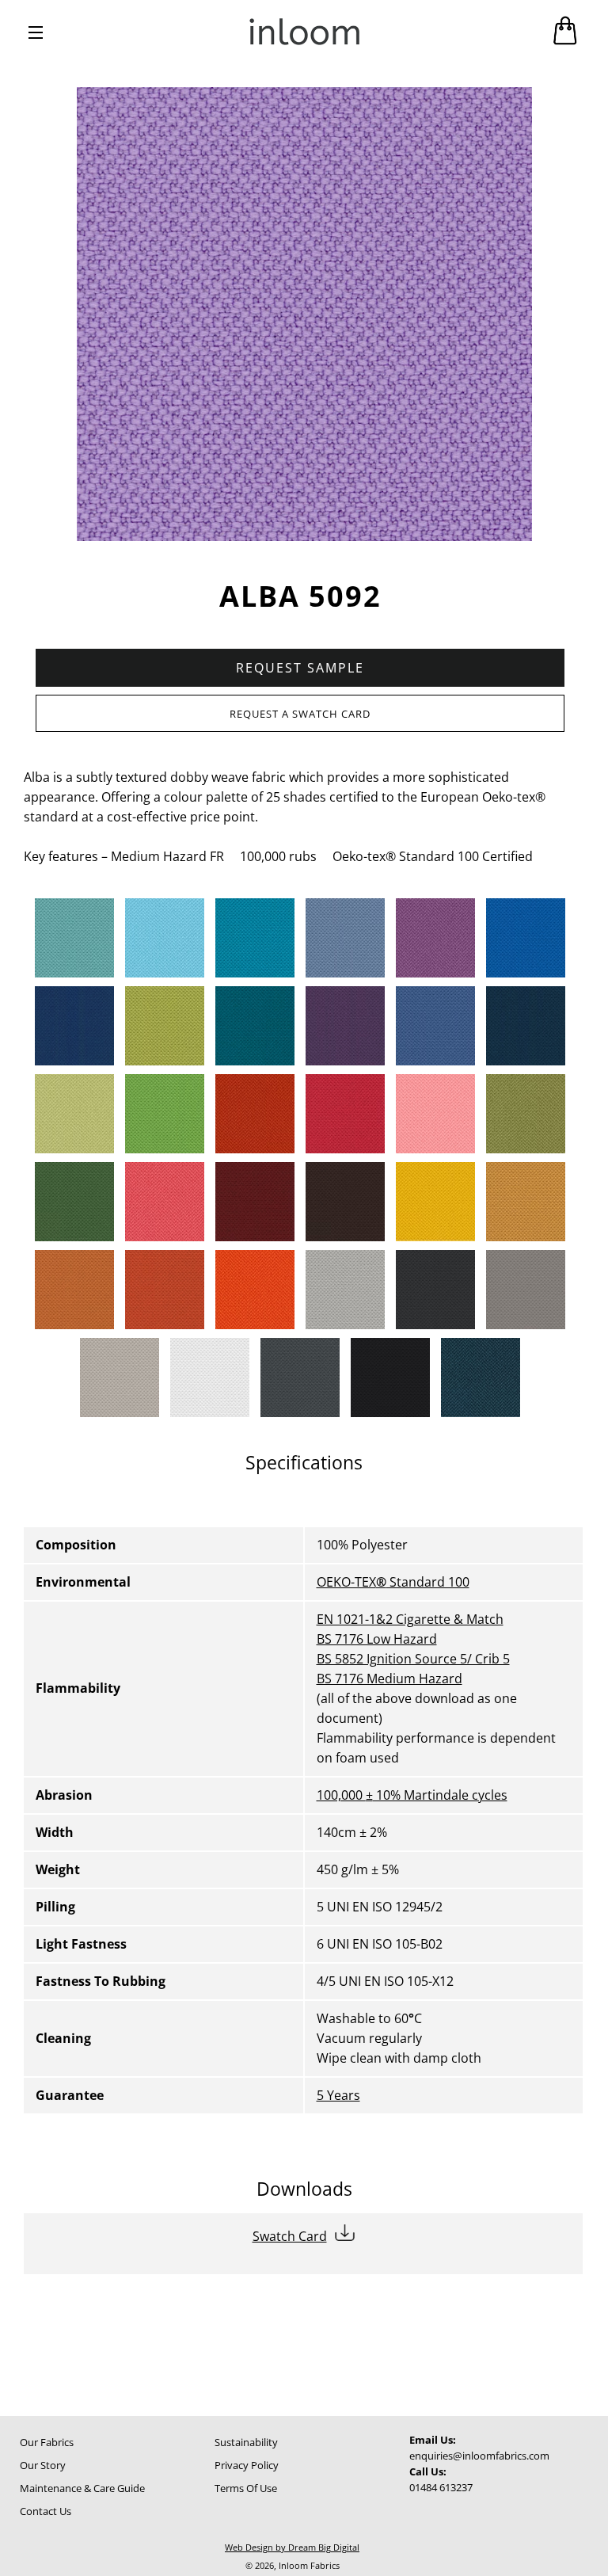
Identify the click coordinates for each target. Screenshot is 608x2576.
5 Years (338, 2095)
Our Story (43, 2465)
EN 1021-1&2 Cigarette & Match (410, 1619)
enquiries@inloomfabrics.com (479, 2456)
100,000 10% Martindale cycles (412, 1795)
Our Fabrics (47, 2442)
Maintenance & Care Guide (82, 2488)
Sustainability (246, 2442)
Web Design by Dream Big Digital (292, 2547)
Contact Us (46, 2511)
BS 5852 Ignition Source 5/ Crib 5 (413, 1659)
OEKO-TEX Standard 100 (393, 1582)
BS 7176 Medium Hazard (389, 1679)
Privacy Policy (247, 2465)
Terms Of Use (246, 2488)
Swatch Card (290, 2236)
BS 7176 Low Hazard (377, 1639)
